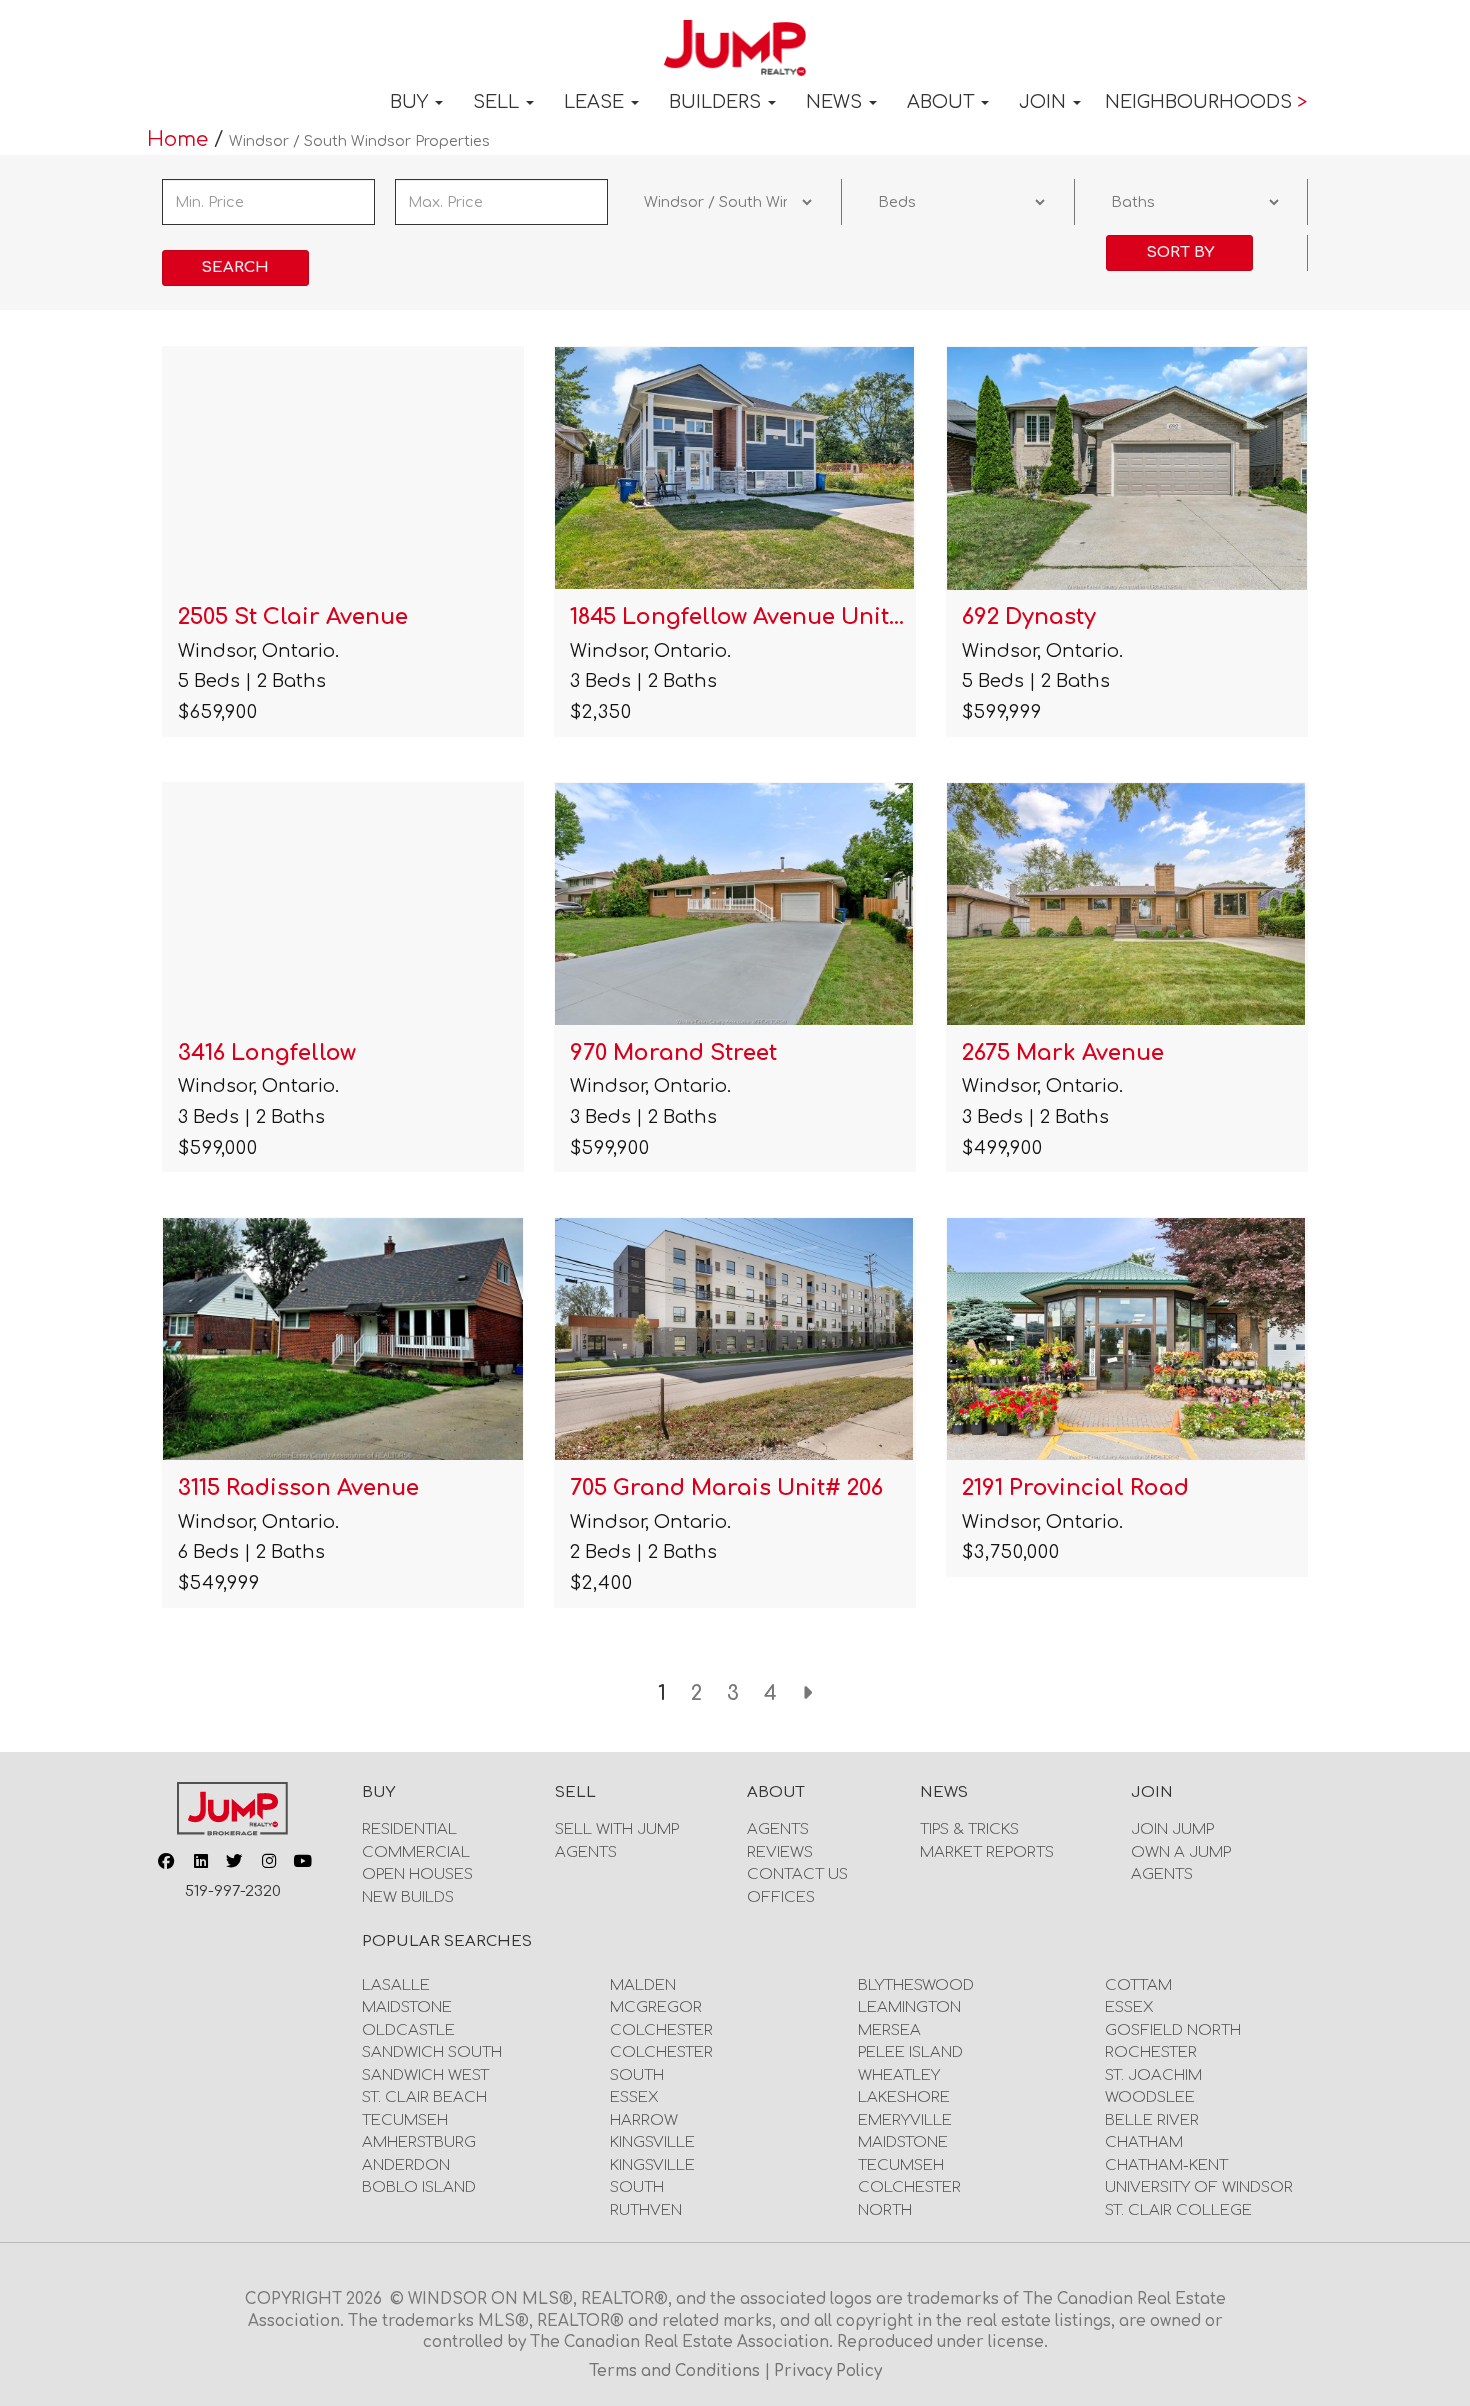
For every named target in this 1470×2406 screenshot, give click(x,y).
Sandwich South (432, 2052)
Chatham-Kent (1166, 2165)
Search (235, 267)
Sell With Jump (617, 1829)
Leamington (909, 2007)
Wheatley (899, 2075)
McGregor (656, 2007)
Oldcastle (408, 2030)
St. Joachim (1153, 2075)
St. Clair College (1178, 2210)
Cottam (1138, 1985)
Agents (586, 1852)
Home (180, 139)
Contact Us (797, 1874)
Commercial (416, 1852)
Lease (596, 102)
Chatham (1144, 2142)
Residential (409, 1829)
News (836, 102)
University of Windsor (1199, 2187)
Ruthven (646, 2210)
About (943, 102)
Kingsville (652, 2142)
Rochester (1151, 2052)
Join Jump (1172, 1829)
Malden (643, 1985)
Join (1045, 102)
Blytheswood (916, 1985)
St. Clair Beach (424, 2097)
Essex (634, 2097)
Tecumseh (405, 2120)
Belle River (1152, 2120)
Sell (498, 102)
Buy (411, 102)
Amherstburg (419, 2142)
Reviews (780, 1852)
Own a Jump (1181, 1852)
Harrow (644, 2120)
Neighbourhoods (1206, 102)
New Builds (408, 1897)
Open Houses (417, 1874)
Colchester (661, 2030)
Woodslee (1150, 2097)
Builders (717, 102)
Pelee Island (910, 2052)
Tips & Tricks (969, 1829)
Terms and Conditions (676, 2371)
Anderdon (406, 2165)
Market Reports (987, 1852)
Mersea (889, 2030)
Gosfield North (1173, 2030)
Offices (781, 1897)
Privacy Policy (828, 2371)
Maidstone (407, 2007)
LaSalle (396, 1985)
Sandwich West (425, 2075)
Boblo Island (419, 2187)
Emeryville (905, 2120)
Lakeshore (904, 2097)
